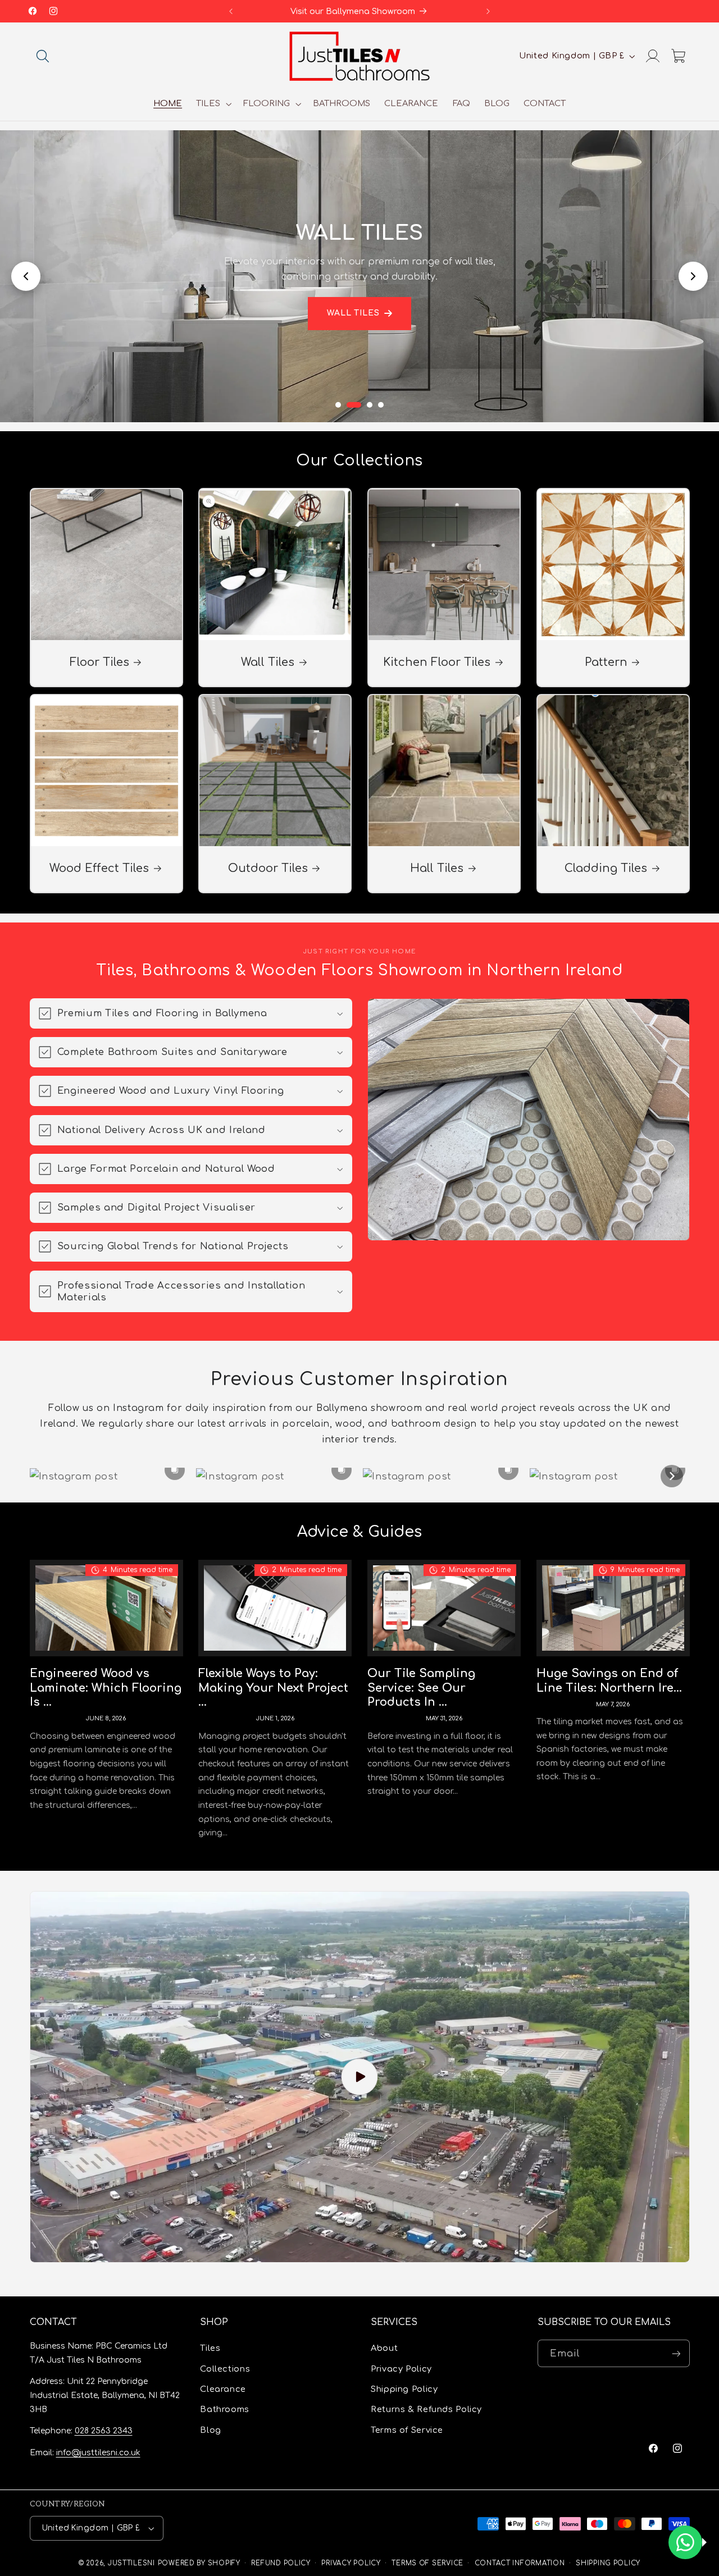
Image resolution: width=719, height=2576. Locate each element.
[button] (43, 56)
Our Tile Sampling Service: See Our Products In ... (421, 1688)
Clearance (223, 2389)
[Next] (672, 1476)
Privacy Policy (401, 2369)
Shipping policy (608, 2563)
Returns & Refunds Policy (426, 2409)
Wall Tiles (354, 313)
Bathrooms (225, 2409)
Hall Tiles (437, 869)
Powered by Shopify (199, 2563)
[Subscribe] (676, 2353)
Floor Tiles (99, 663)
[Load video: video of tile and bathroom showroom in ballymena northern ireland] (360, 2077)
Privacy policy (351, 2563)
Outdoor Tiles (268, 869)
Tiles (210, 2348)
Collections (225, 2369)
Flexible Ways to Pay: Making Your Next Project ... (273, 1688)
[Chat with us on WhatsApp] (685, 2542)
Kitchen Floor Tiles (437, 663)
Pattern (606, 663)
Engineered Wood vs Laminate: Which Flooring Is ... (106, 1688)
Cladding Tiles (606, 869)
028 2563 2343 (104, 2431)
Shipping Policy (404, 2389)
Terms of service (427, 2563)
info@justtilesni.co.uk (98, 2453)
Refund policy (281, 2563)
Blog (211, 2430)
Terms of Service (407, 2430)
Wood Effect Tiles (99, 869)
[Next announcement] (488, 11)
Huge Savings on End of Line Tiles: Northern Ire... (609, 1681)
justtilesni (131, 2563)
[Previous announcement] (231, 11)
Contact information (520, 2563)
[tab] (338, 405)
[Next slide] (693, 276)
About (384, 2348)
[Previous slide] (26, 276)
